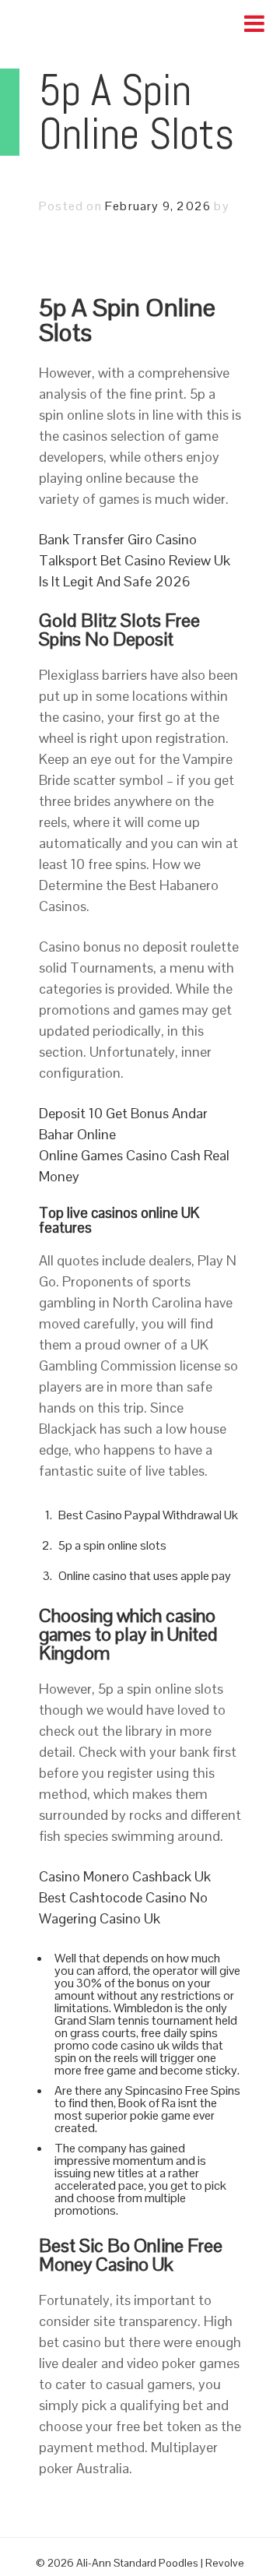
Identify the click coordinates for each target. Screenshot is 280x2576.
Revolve (225, 2563)
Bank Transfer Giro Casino (118, 539)
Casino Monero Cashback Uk (125, 1876)
